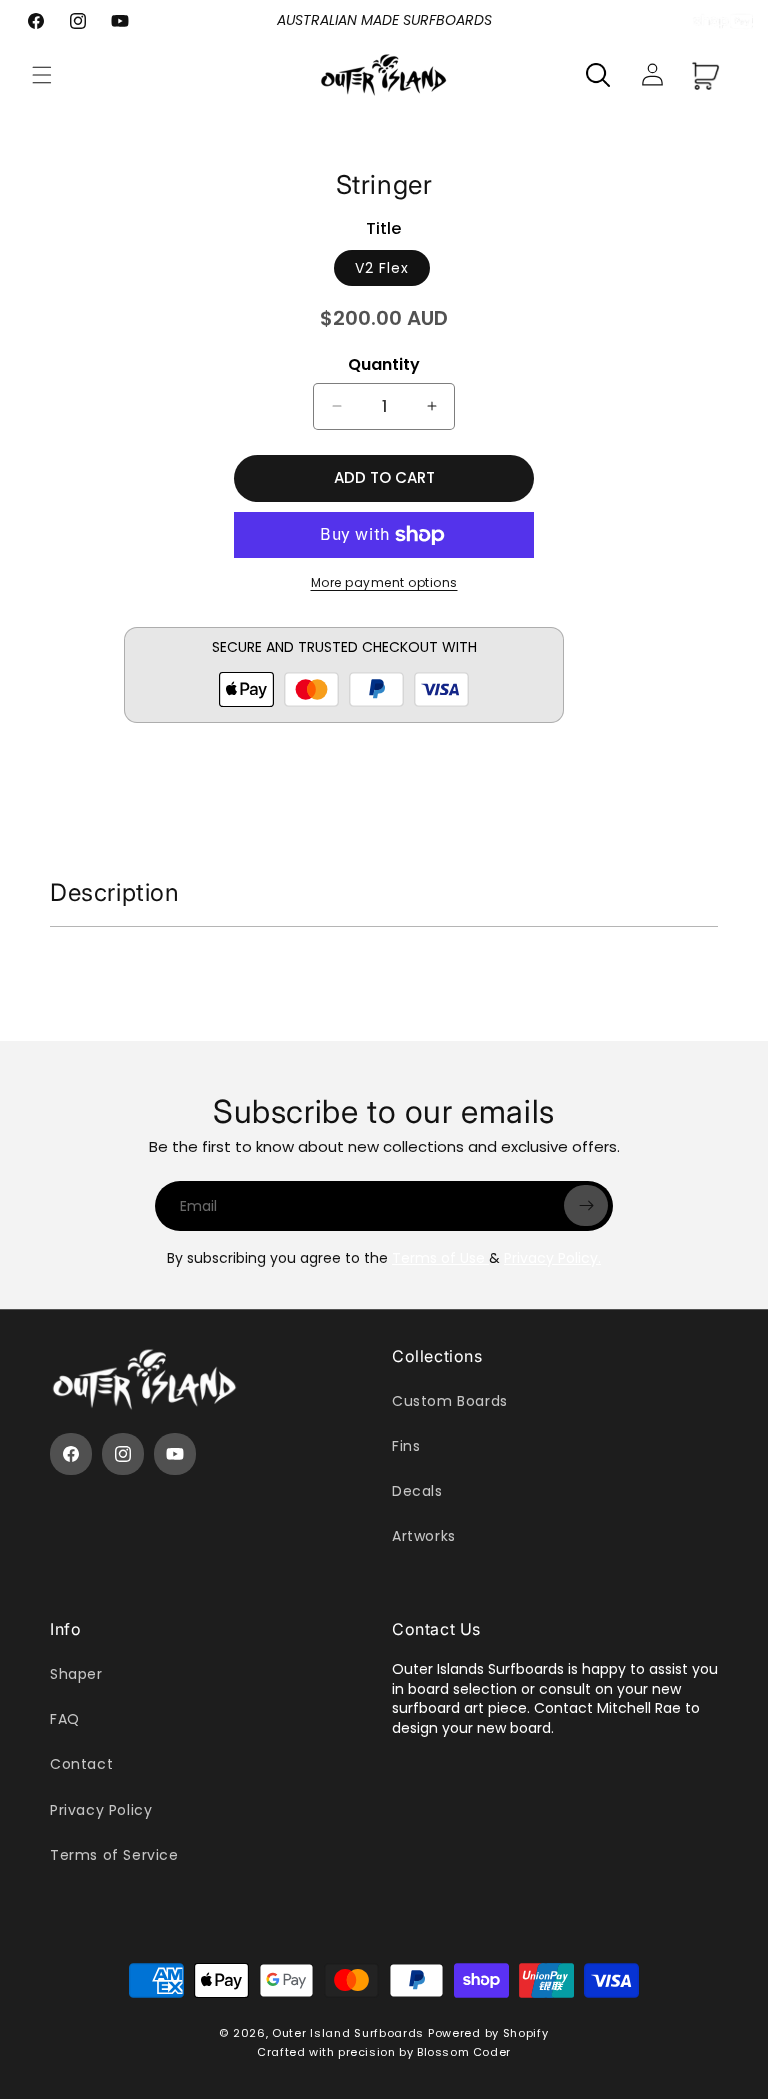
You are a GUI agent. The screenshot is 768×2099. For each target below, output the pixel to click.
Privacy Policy (101, 1810)
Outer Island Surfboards (348, 2033)
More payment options (384, 582)
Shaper (76, 1674)
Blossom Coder (464, 2052)
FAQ (65, 1719)
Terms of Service (114, 1855)
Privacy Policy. (552, 1258)
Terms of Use (440, 1258)
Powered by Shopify (488, 2033)
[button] (42, 75)
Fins (406, 1446)
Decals (417, 1491)
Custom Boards (450, 1401)
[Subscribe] (586, 1206)
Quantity (384, 364)
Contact (81, 1764)
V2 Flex (382, 268)
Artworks (424, 1536)
